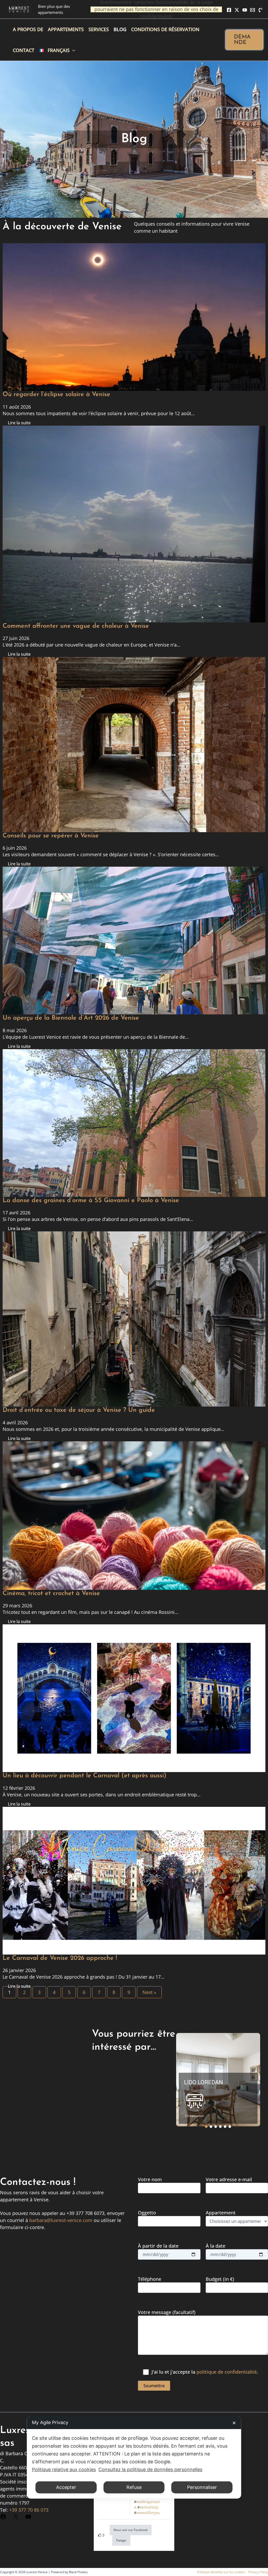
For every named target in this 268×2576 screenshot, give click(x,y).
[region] (218, 2080)
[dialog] (134, 2457)
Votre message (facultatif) (167, 2312)
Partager (121, 2540)
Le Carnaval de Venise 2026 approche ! (60, 1958)
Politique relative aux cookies (64, 2469)
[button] (244, 40)
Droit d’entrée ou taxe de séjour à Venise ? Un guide (79, 1410)
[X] (237, 10)
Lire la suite (19, 423)
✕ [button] (234, 2423)
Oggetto (147, 2213)
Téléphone (150, 2279)
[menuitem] (57, 50)
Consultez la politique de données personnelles (150, 2469)
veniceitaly (149, 2507)
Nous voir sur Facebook (131, 2530)
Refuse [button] (134, 2487)
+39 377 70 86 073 (29, 2510)
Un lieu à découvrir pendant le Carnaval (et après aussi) (85, 1776)
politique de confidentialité (227, 2372)
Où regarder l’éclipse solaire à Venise (56, 395)
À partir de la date (158, 2246)
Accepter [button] (66, 2487)
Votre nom (150, 2179)
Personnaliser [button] (202, 2487)
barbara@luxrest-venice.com (61, 2220)
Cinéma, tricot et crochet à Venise (51, 1593)
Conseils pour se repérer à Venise (51, 836)
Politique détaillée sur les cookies (221, 2572)
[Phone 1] (260, 10)
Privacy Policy (258, 2572)
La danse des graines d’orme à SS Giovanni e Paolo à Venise (91, 1201)
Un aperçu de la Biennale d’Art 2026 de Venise (71, 1018)
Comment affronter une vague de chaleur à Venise (76, 626)
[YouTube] (245, 10)
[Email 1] (253, 10)
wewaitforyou (148, 2513)
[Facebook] (229, 10)
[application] (72, 50)
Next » (149, 1992)
